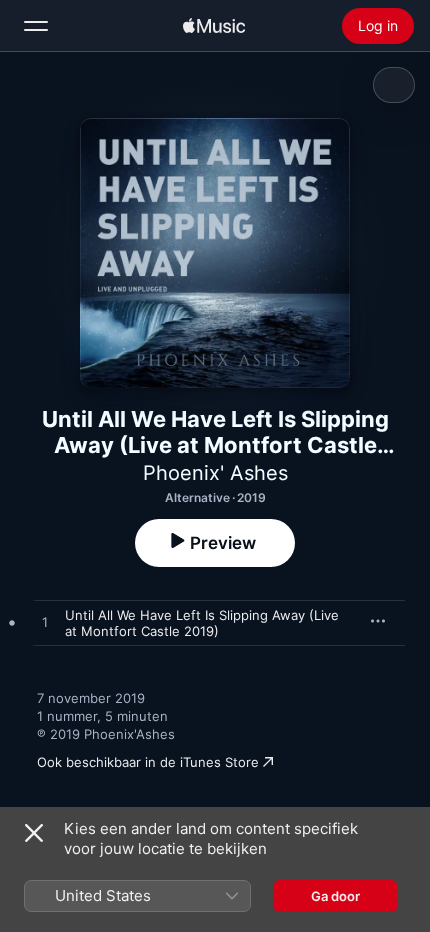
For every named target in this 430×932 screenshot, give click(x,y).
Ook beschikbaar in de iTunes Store (148, 762)
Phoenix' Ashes (215, 473)
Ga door (335, 896)
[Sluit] (34, 833)
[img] (214, 26)
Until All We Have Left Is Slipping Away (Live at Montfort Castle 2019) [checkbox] (202, 623)
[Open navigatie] (36, 26)
